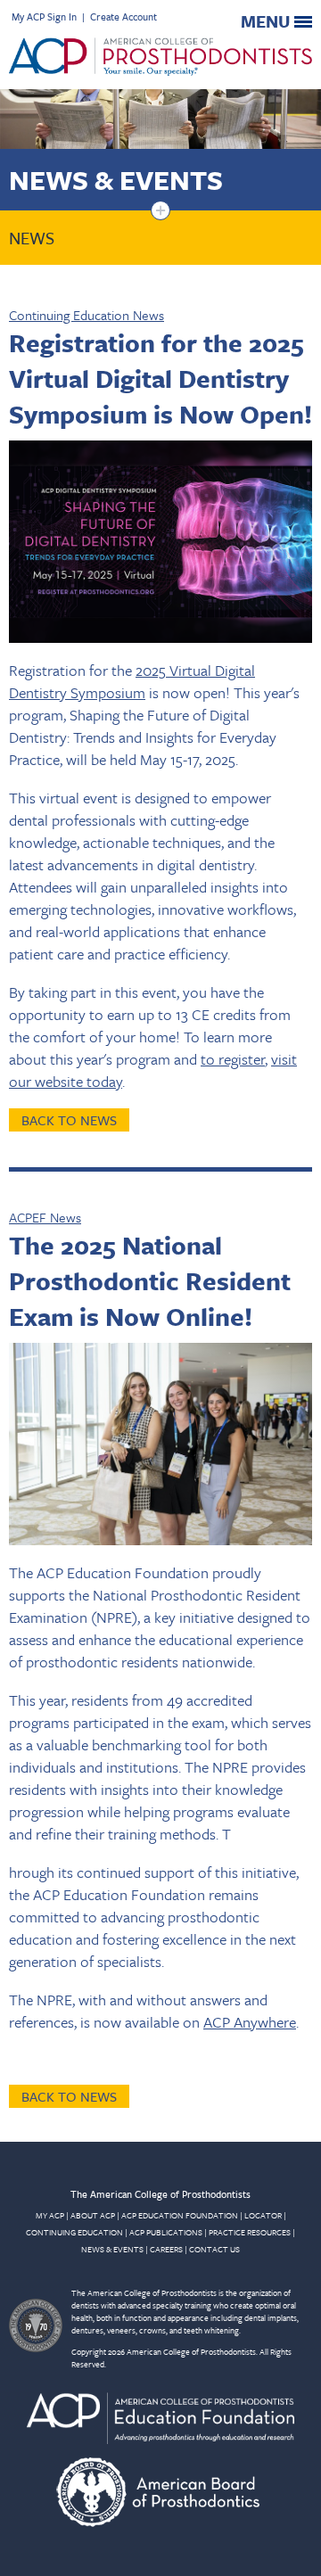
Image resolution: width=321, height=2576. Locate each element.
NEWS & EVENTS (112, 2249)
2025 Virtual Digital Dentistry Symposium (132, 681)
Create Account (123, 16)
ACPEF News (45, 1217)
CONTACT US (214, 2249)
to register (233, 1059)
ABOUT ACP (93, 2215)
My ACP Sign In (44, 16)
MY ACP (50, 2215)
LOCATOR (263, 2215)
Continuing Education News (86, 315)
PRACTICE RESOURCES (250, 2232)
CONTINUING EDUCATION (74, 2232)
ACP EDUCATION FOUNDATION (180, 2215)
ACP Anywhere (250, 2022)
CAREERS (166, 2249)
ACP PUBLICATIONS (166, 2232)
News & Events (116, 180)
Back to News (69, 1120)
